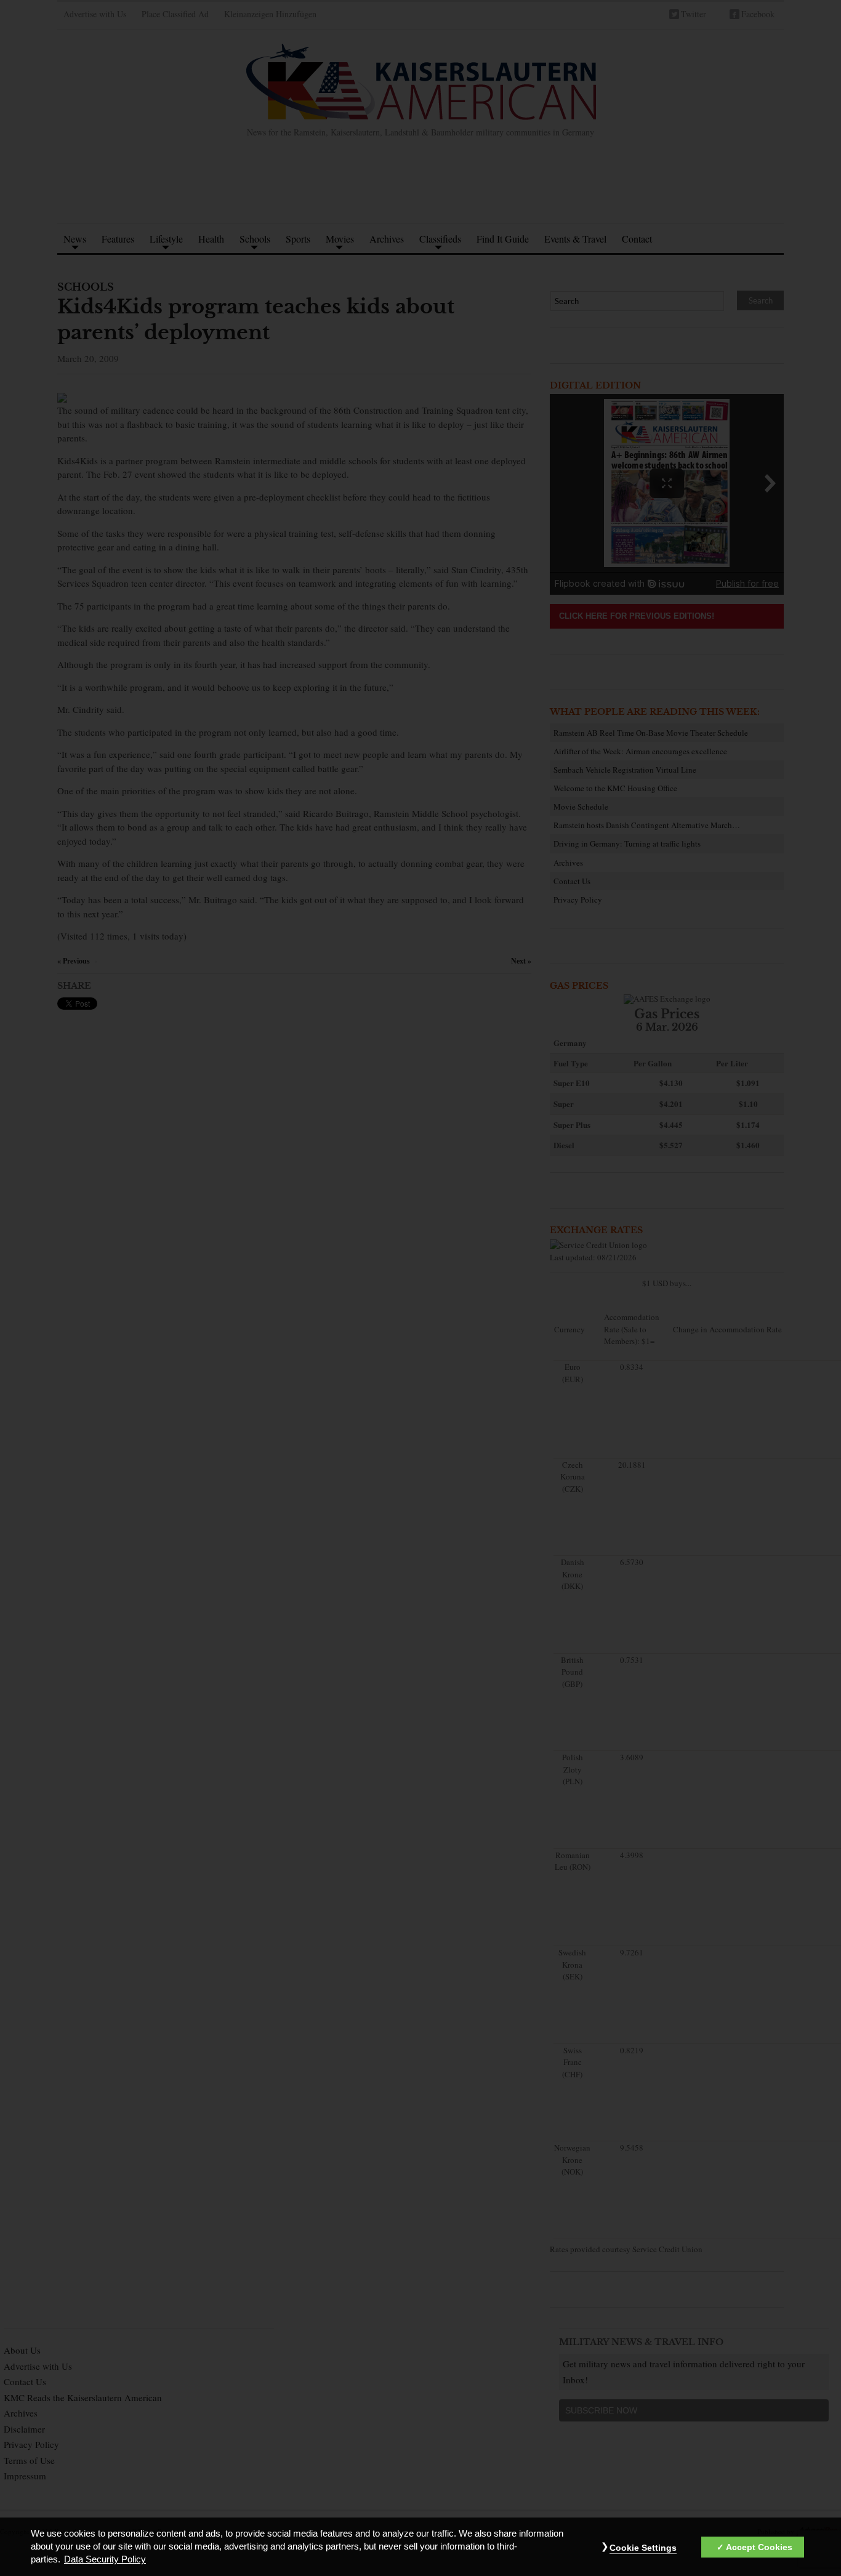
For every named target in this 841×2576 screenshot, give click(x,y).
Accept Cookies (759, 2548)
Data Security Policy (105, 2560)
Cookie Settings (643, 2548)
